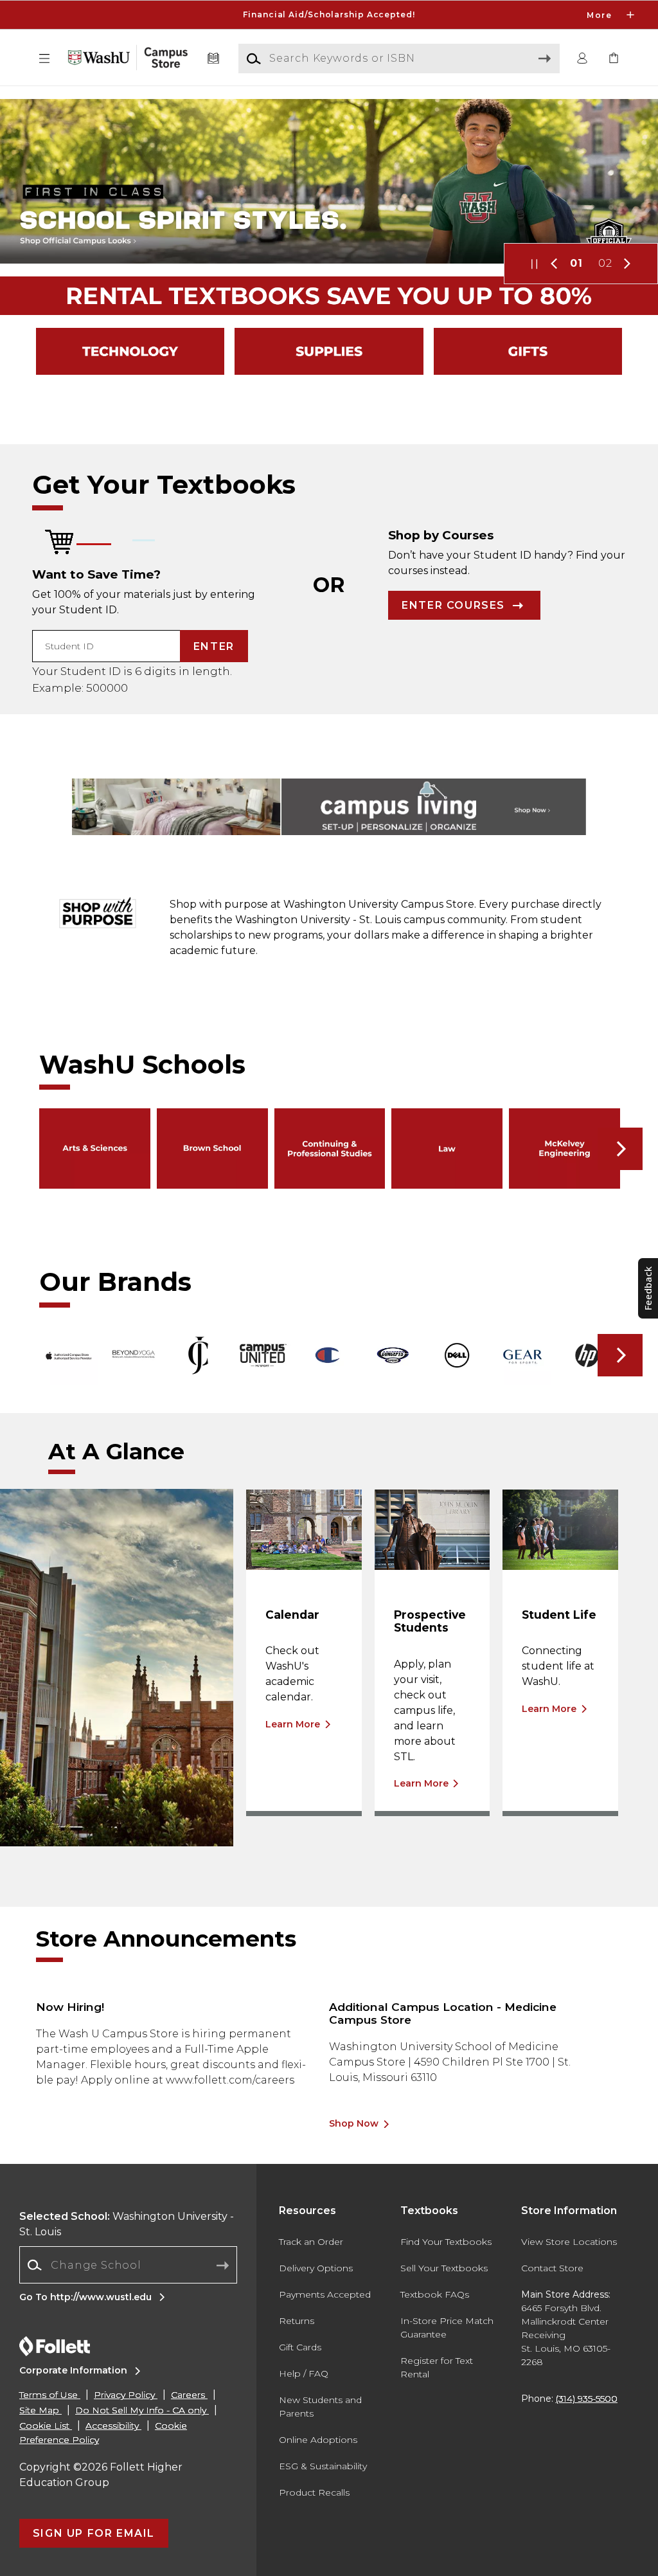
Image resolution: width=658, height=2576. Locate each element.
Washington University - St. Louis (127, 2224)
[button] (329, 15)
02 (605, 263)
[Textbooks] (214, 59)
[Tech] (130, 351)
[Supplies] (329, 351)
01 (576, 263)
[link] (614, 59)
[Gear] (528, 351)
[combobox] (128, 2265)
